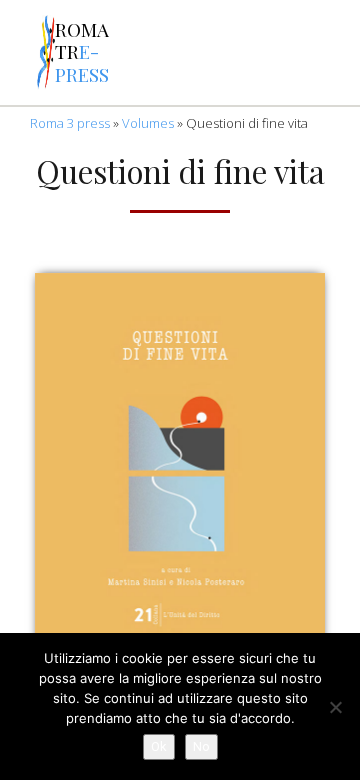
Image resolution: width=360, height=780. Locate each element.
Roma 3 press (70, 123)
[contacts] (142, 53)
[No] (335, 707)
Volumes (148, 123)
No (201, 746)
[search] (194, 53)
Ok (159, 746)
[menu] (18, 53)
